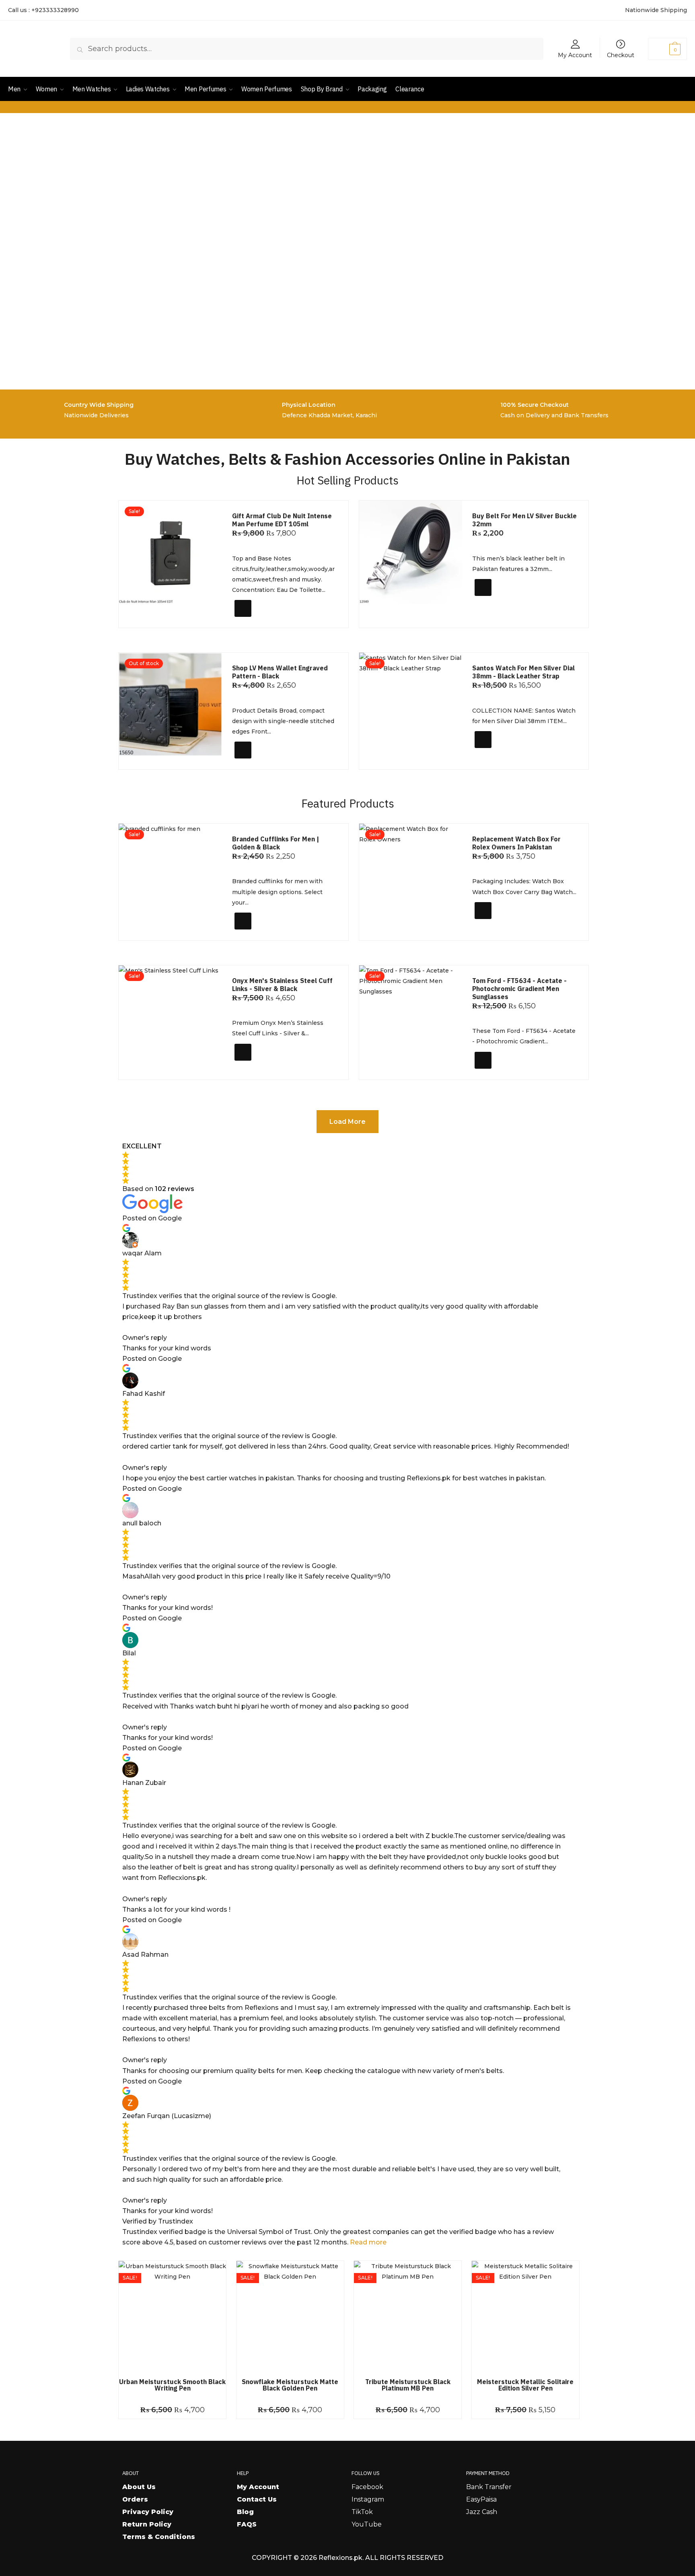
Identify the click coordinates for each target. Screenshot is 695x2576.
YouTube (367, 2524)
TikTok (362, 2512)
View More (256, 760)
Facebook (367, 2487)
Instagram (368, 2499)
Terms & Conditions (159, 2537)
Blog (245, 2512)
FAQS (247, 2524)
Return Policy (147, 2524)
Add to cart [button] (258, 618)
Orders (135, 2499)
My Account (575, 55)
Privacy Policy (148, 2512)
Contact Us (257, 2499)
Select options (503, 601)
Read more (368, 2242)
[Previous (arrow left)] (14, 1288)
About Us (139, 2487)
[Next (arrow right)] (681, 1288)
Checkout (621, 55)
